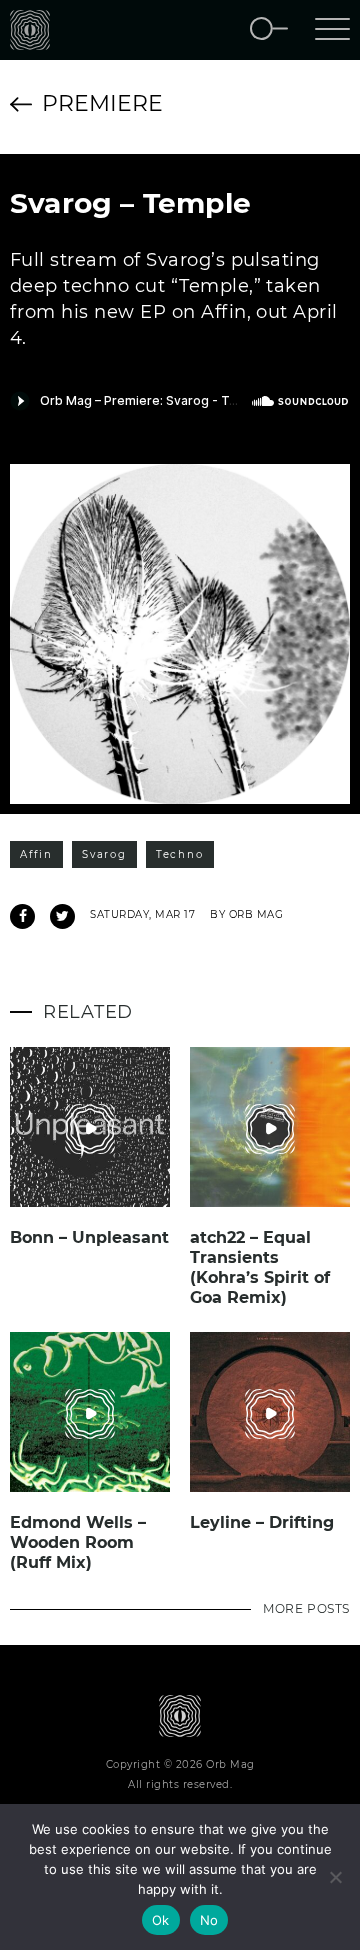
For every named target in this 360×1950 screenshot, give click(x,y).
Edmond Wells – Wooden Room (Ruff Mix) (78, 1542)
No (209, 1920)
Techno (180, 854)
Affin (36, 854)
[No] (335, 1877)
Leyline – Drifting (262, 1522)
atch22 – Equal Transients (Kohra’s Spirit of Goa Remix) (260, 1267)
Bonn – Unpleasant (89, 1237)
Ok (161, 1920)
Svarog (104, 854)
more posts (306, 1608)
